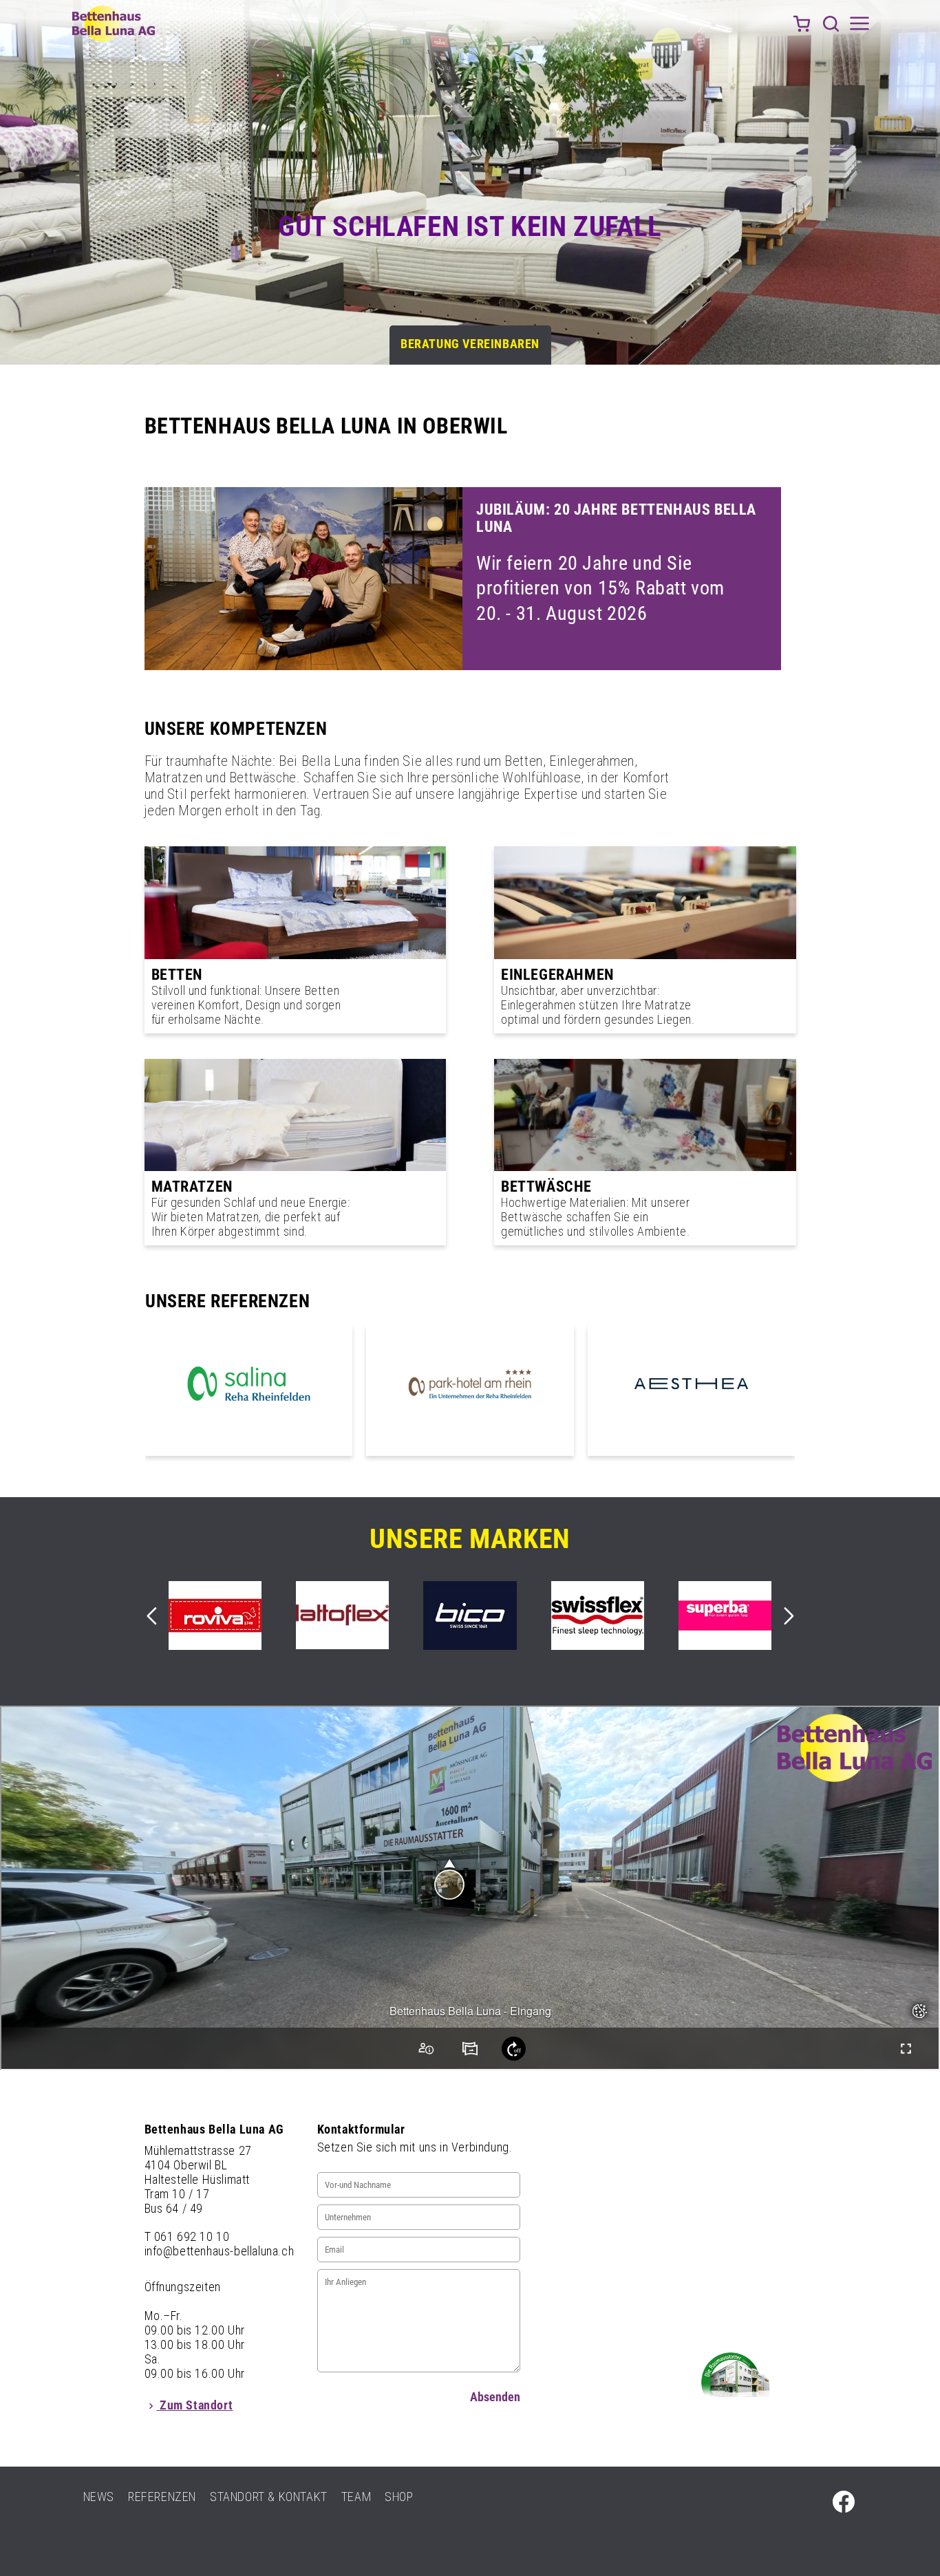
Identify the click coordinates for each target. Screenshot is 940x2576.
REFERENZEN (162, 2497)
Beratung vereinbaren (470, 344)
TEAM (356, 2497)
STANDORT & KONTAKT (269, 2497)
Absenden (495, 2397)
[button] (831, 23)
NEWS (99, 2497)
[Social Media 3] (844, 2502)
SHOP (399, 2497)
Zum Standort (195, 2405)
